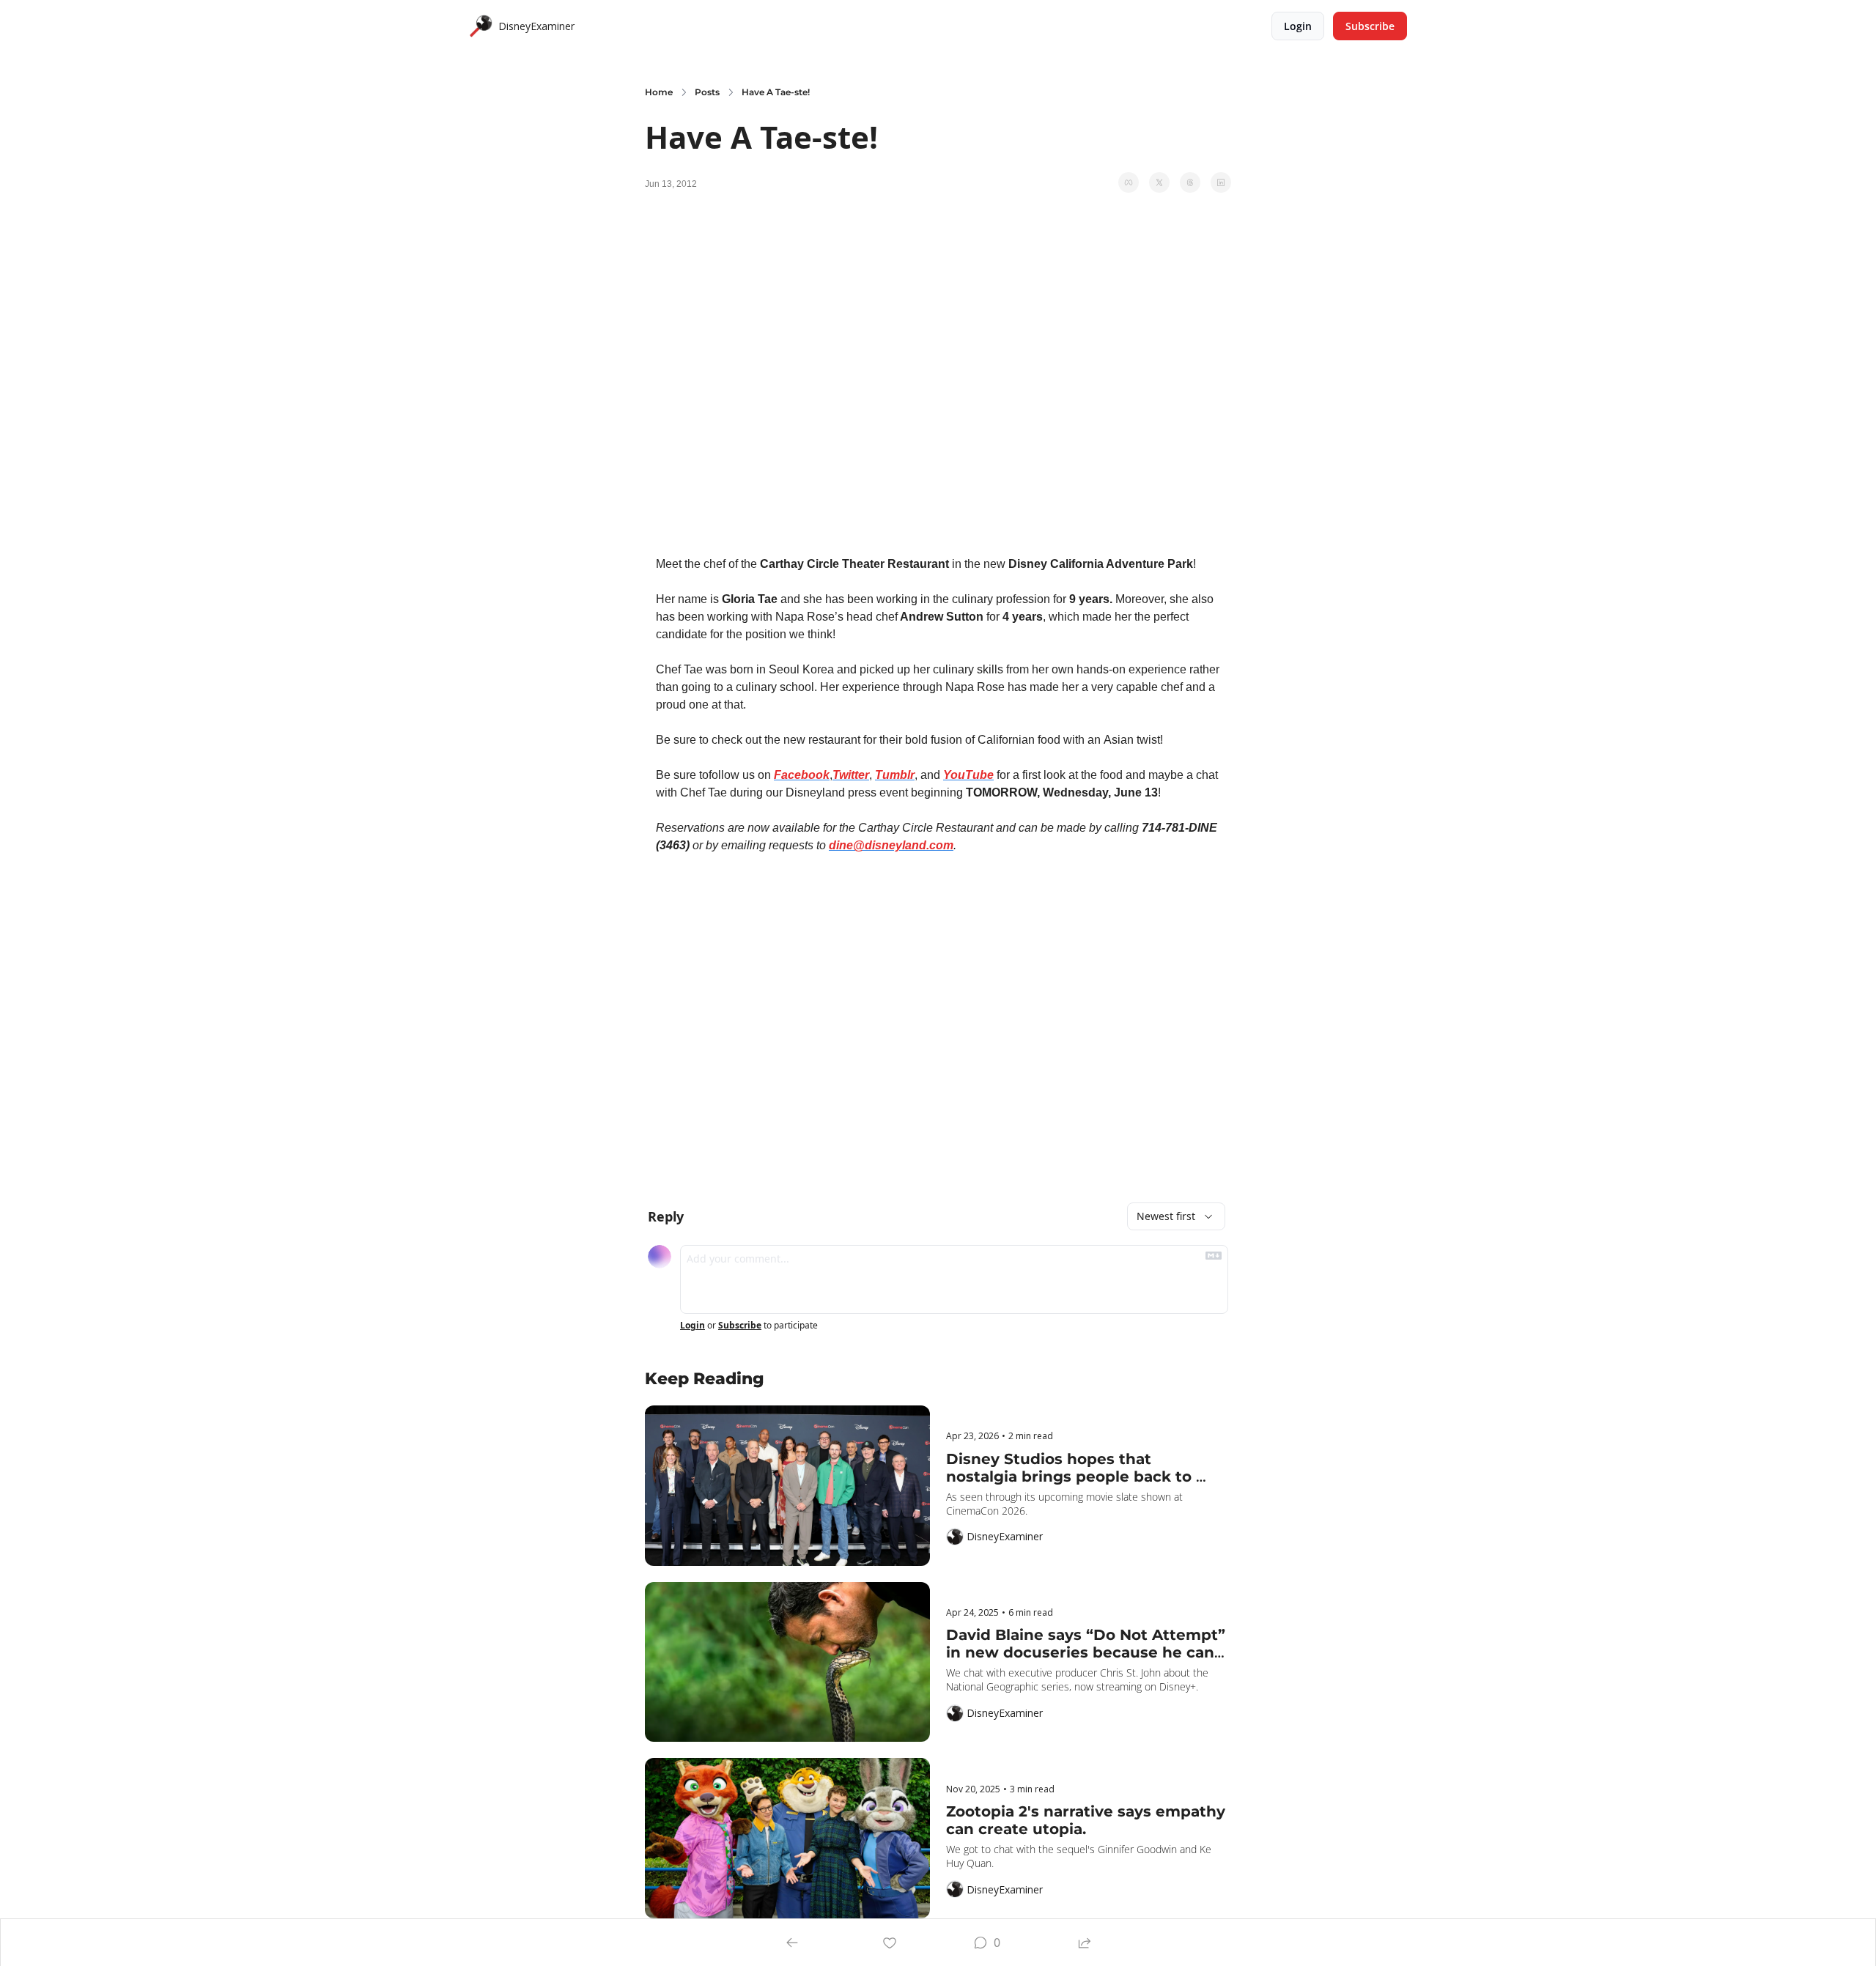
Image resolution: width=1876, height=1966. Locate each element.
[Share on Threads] (1190, 182)
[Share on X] (1159, 182)
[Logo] (481, 26)
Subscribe (740, 1326)
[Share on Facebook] (1129, 182)
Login (693, 1326)
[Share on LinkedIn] (1221, 182)
